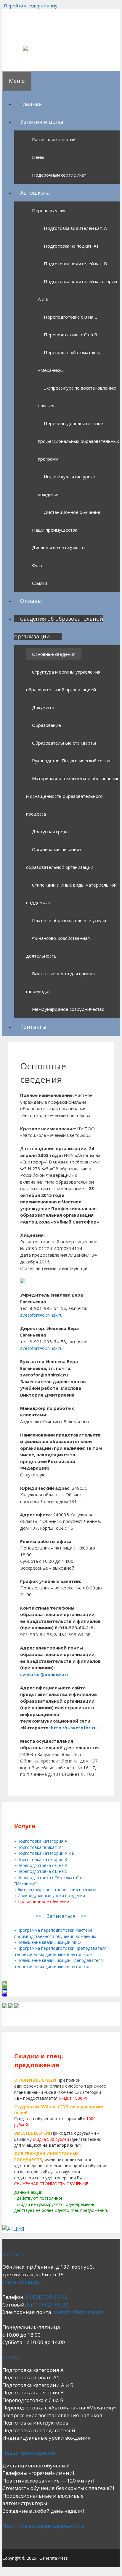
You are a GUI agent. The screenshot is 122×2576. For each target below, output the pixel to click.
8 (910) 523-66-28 (48, 2305)
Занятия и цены (42, 122)
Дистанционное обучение (72, 512)
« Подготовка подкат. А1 (39, 1847)
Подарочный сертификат (59, 175)
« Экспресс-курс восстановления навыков (55, 1890)
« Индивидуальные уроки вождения (50, 1895)
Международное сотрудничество (68, 1009)
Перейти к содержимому (31, 6)
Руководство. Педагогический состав (72, 761)
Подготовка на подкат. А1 (71, 246)
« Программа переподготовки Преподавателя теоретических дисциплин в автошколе (60, 1951)
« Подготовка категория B (41, 1859)
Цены (38, 157)
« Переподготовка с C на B (41, 1865)
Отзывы (31, 601)
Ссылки (40, 583)
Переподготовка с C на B (70, 335)
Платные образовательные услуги (69, 920)
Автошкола (35, 193)
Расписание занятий (54, 139)
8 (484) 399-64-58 (46, 2297)
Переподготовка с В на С (70, 317)
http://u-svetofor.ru (74, 1728)
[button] (66, 122)
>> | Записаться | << (61, 1916)
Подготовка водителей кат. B (75, 264)
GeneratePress (54, 2558)
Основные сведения (54, 654)
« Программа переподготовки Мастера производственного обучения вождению (55, 1933)
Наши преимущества (55, 530)
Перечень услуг (49, 210)
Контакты (33, 1027)
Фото (38, 565)
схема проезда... (22, 2282)
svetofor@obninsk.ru (41, 1315)
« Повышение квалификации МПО (48, 1942)
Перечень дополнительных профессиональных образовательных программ (78, 441)
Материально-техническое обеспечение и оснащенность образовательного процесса (73, 796)
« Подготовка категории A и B (44, 1853)
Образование (46, 725)
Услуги (11, 2357)
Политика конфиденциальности (43, 2526)
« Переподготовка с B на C (41, 1871)
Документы (44, 707)
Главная (31, 104)
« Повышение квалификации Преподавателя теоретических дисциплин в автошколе (58, 1963)
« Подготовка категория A (41, 1841)
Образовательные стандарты (64, 743)
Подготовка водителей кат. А (75, 228)
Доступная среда (50, 832)
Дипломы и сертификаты (59, 548)
